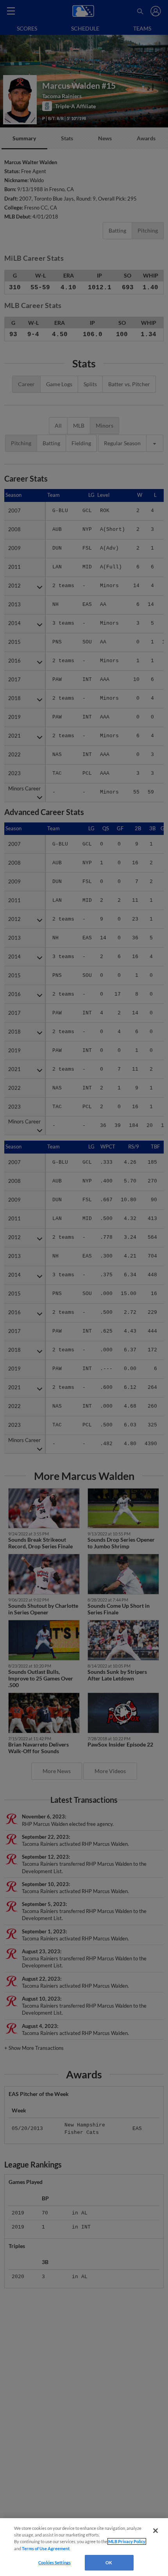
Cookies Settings (55, 2563)
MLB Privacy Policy (127, 2541)
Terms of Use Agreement (46, 2548)
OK (109, 2563)
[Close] (155, 2531)
